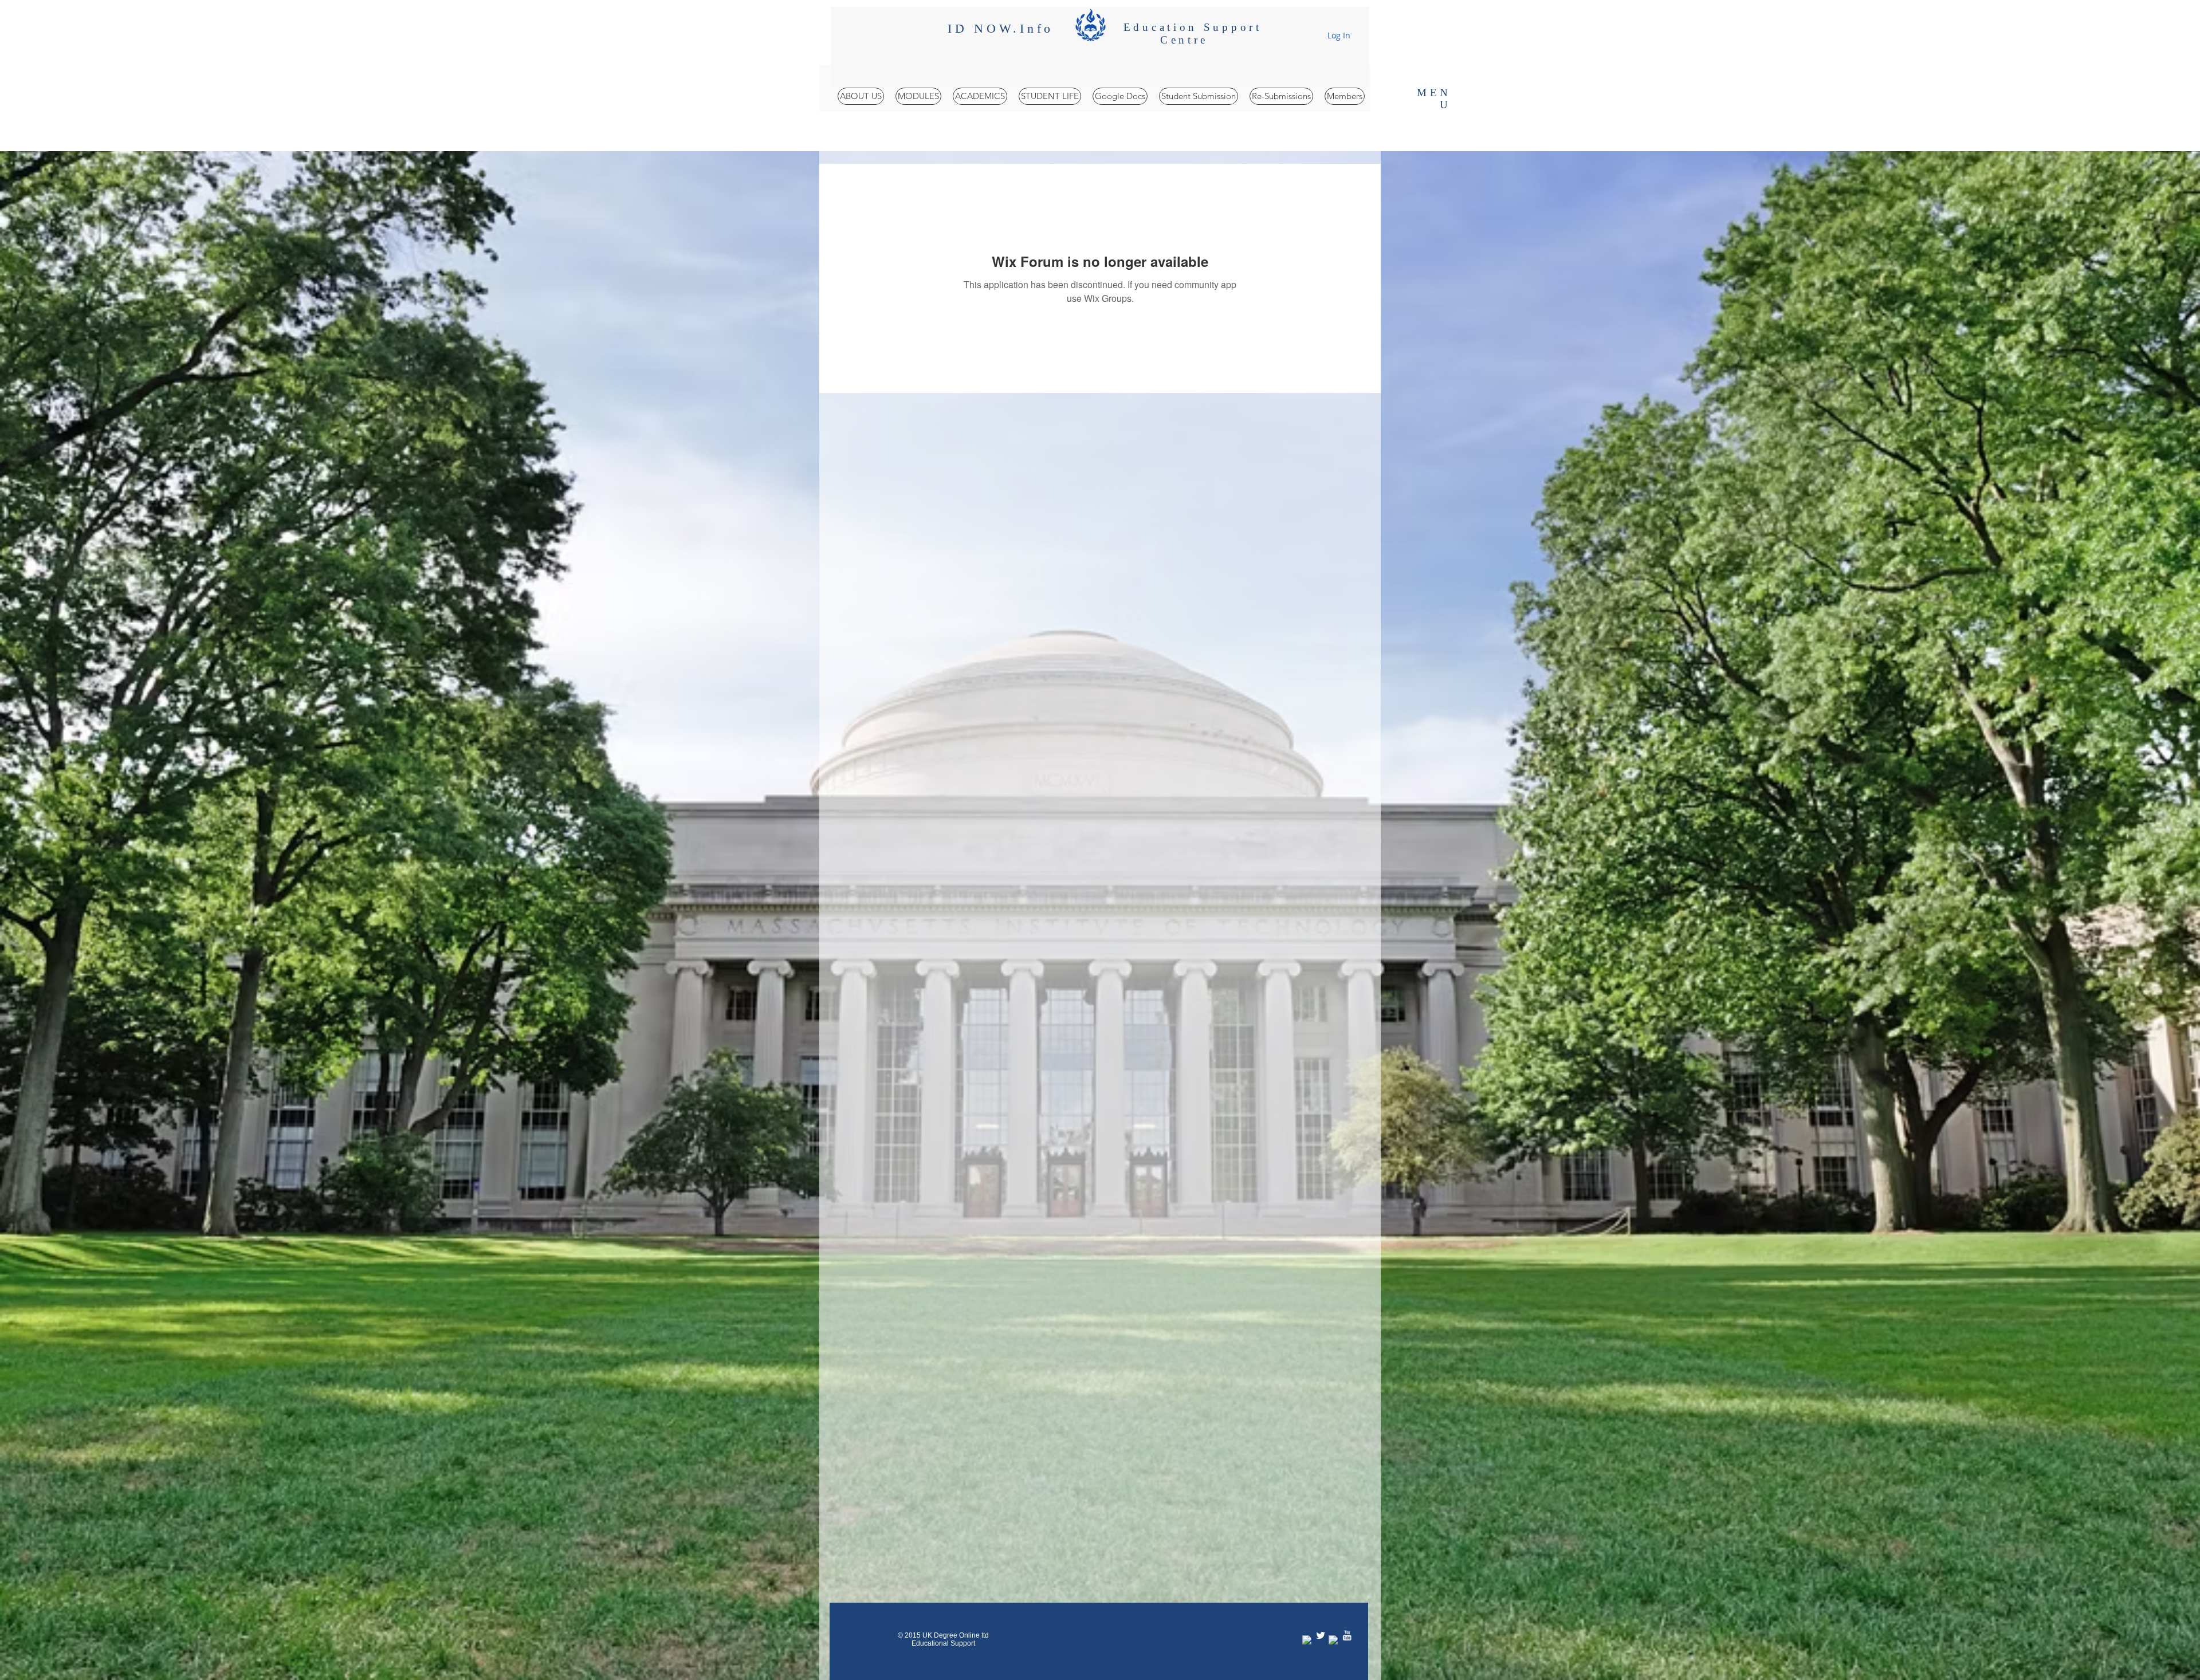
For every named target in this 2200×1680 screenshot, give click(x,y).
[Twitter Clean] (1321, 1635)
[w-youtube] (1347, 1635)
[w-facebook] (1307, 1640)
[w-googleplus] (1334, 1640)
